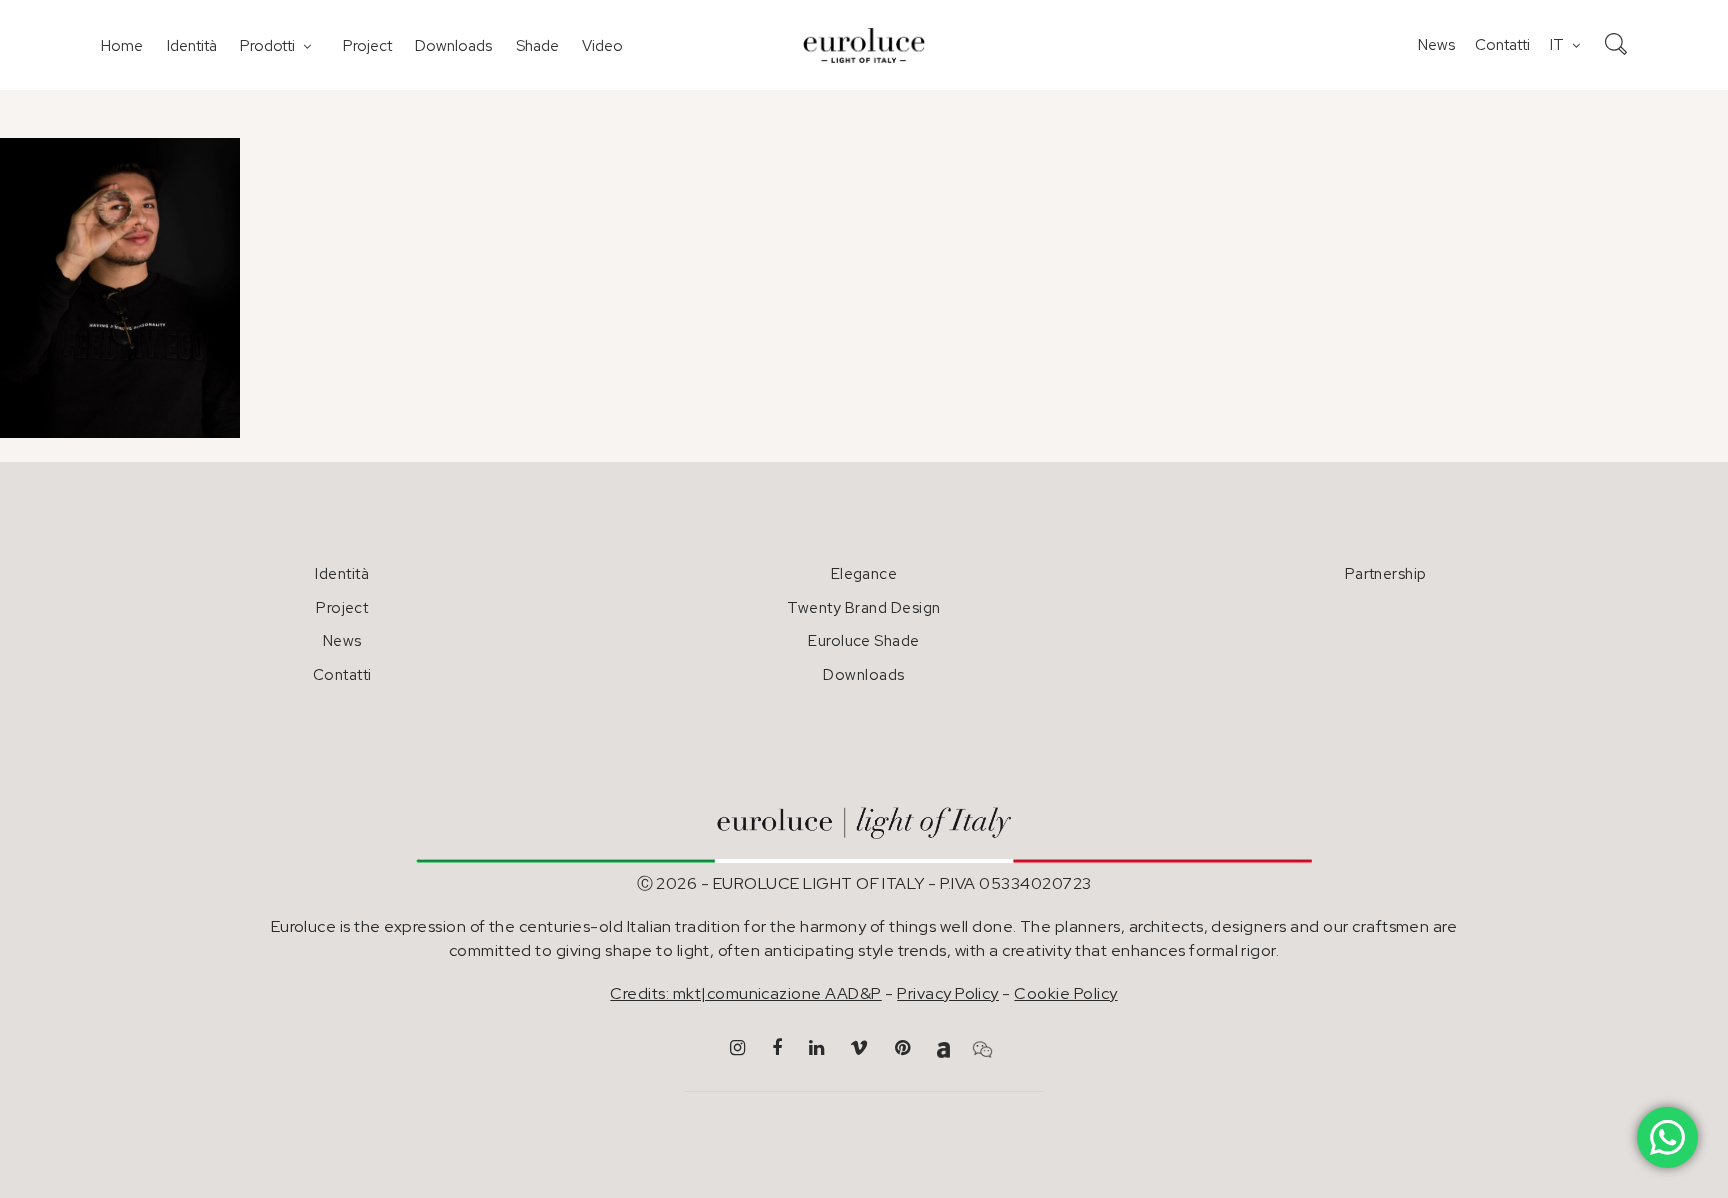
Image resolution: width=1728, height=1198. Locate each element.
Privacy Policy (948, 993)
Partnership (1386, 574)
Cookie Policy (1065, 993)
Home (122, 46)
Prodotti (267, 46)
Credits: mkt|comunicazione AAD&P (745, 993)
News (1436, 45)
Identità (192, 46)
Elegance (864, 574)
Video (602, 46)
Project (367, 46)
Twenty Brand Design (863, 608)
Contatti (1502, 45)
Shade (537, 46)
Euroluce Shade (864, 641)
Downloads (453, 46)
